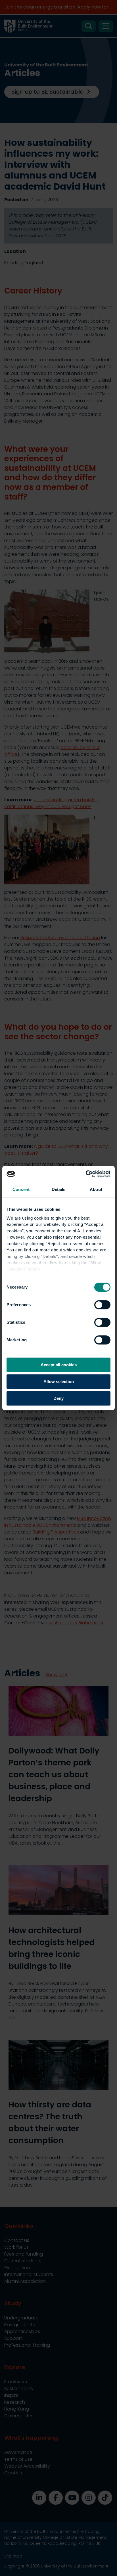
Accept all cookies (59, 1365)
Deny (58, 1398)
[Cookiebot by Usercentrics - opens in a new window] (86, 1174)
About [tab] (96, 1189)
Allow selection (59, 1382)
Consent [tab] (21, 1189)
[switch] (102, 1305)
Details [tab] (59, 1189)
